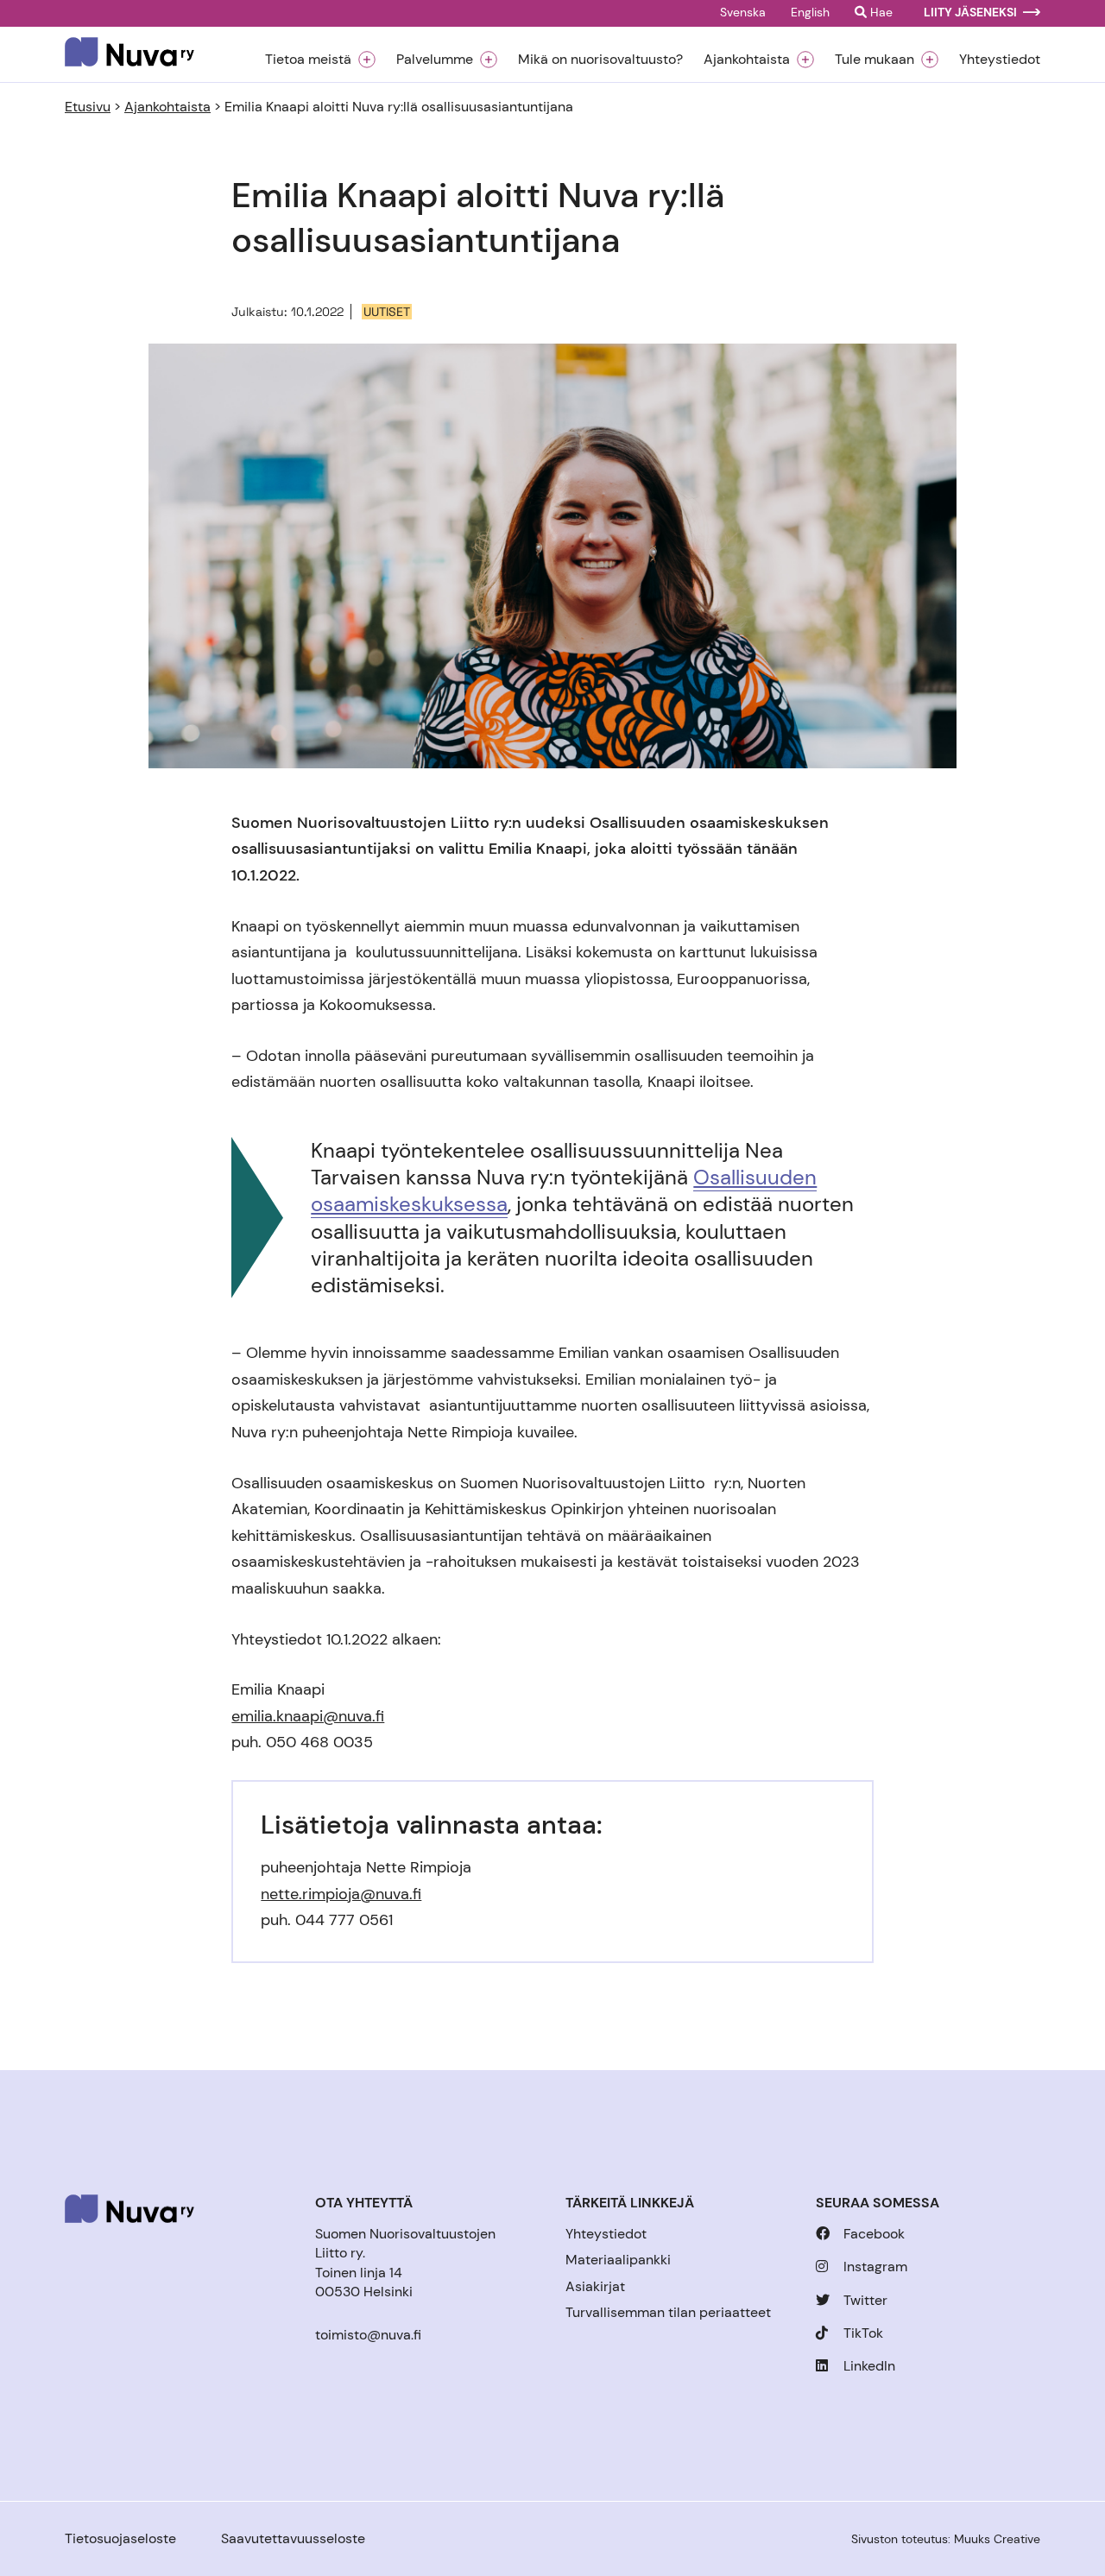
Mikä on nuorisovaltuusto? (600, 60)
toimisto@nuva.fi (368, 2335)
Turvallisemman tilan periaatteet (668, 2312)
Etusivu (88, 107)
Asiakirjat (595, 2286)
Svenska (743, 13)
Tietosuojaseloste (120, 2538)
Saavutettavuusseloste (293, 2538)
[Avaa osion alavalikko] (367, 60)
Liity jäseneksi (970, 13)
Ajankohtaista (747, 60)
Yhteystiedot (1000, 60)
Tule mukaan (875, 60)
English (810, 13)
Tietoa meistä (308, 60)
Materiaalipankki (618, 2260)
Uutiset (387, 312)
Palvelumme (435, 60)
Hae (880, 13)
